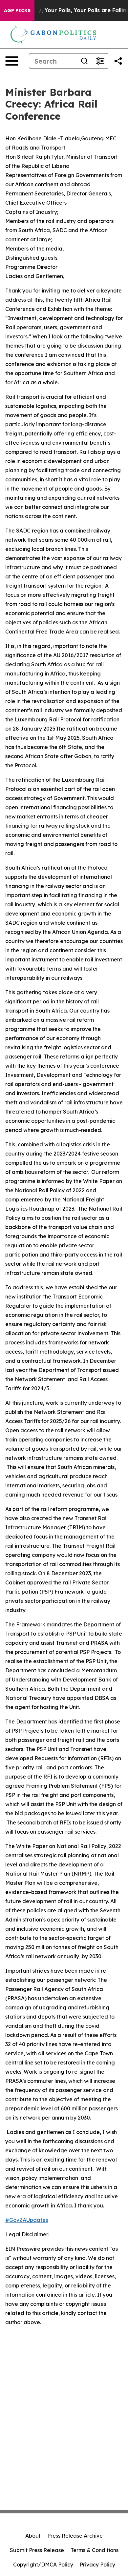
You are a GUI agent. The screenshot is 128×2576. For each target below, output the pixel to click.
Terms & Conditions (95, 2550)
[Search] (84, 61)
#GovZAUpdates (27, 2220)
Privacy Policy (97, 2565)
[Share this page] (118, 61)
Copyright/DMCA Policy (43, 2565)
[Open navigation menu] (12, 61)
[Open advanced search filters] (100, 61)
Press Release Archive (75, 2536)
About (33, 2536)
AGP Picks (17, 10)
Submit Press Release (37, 2550)
